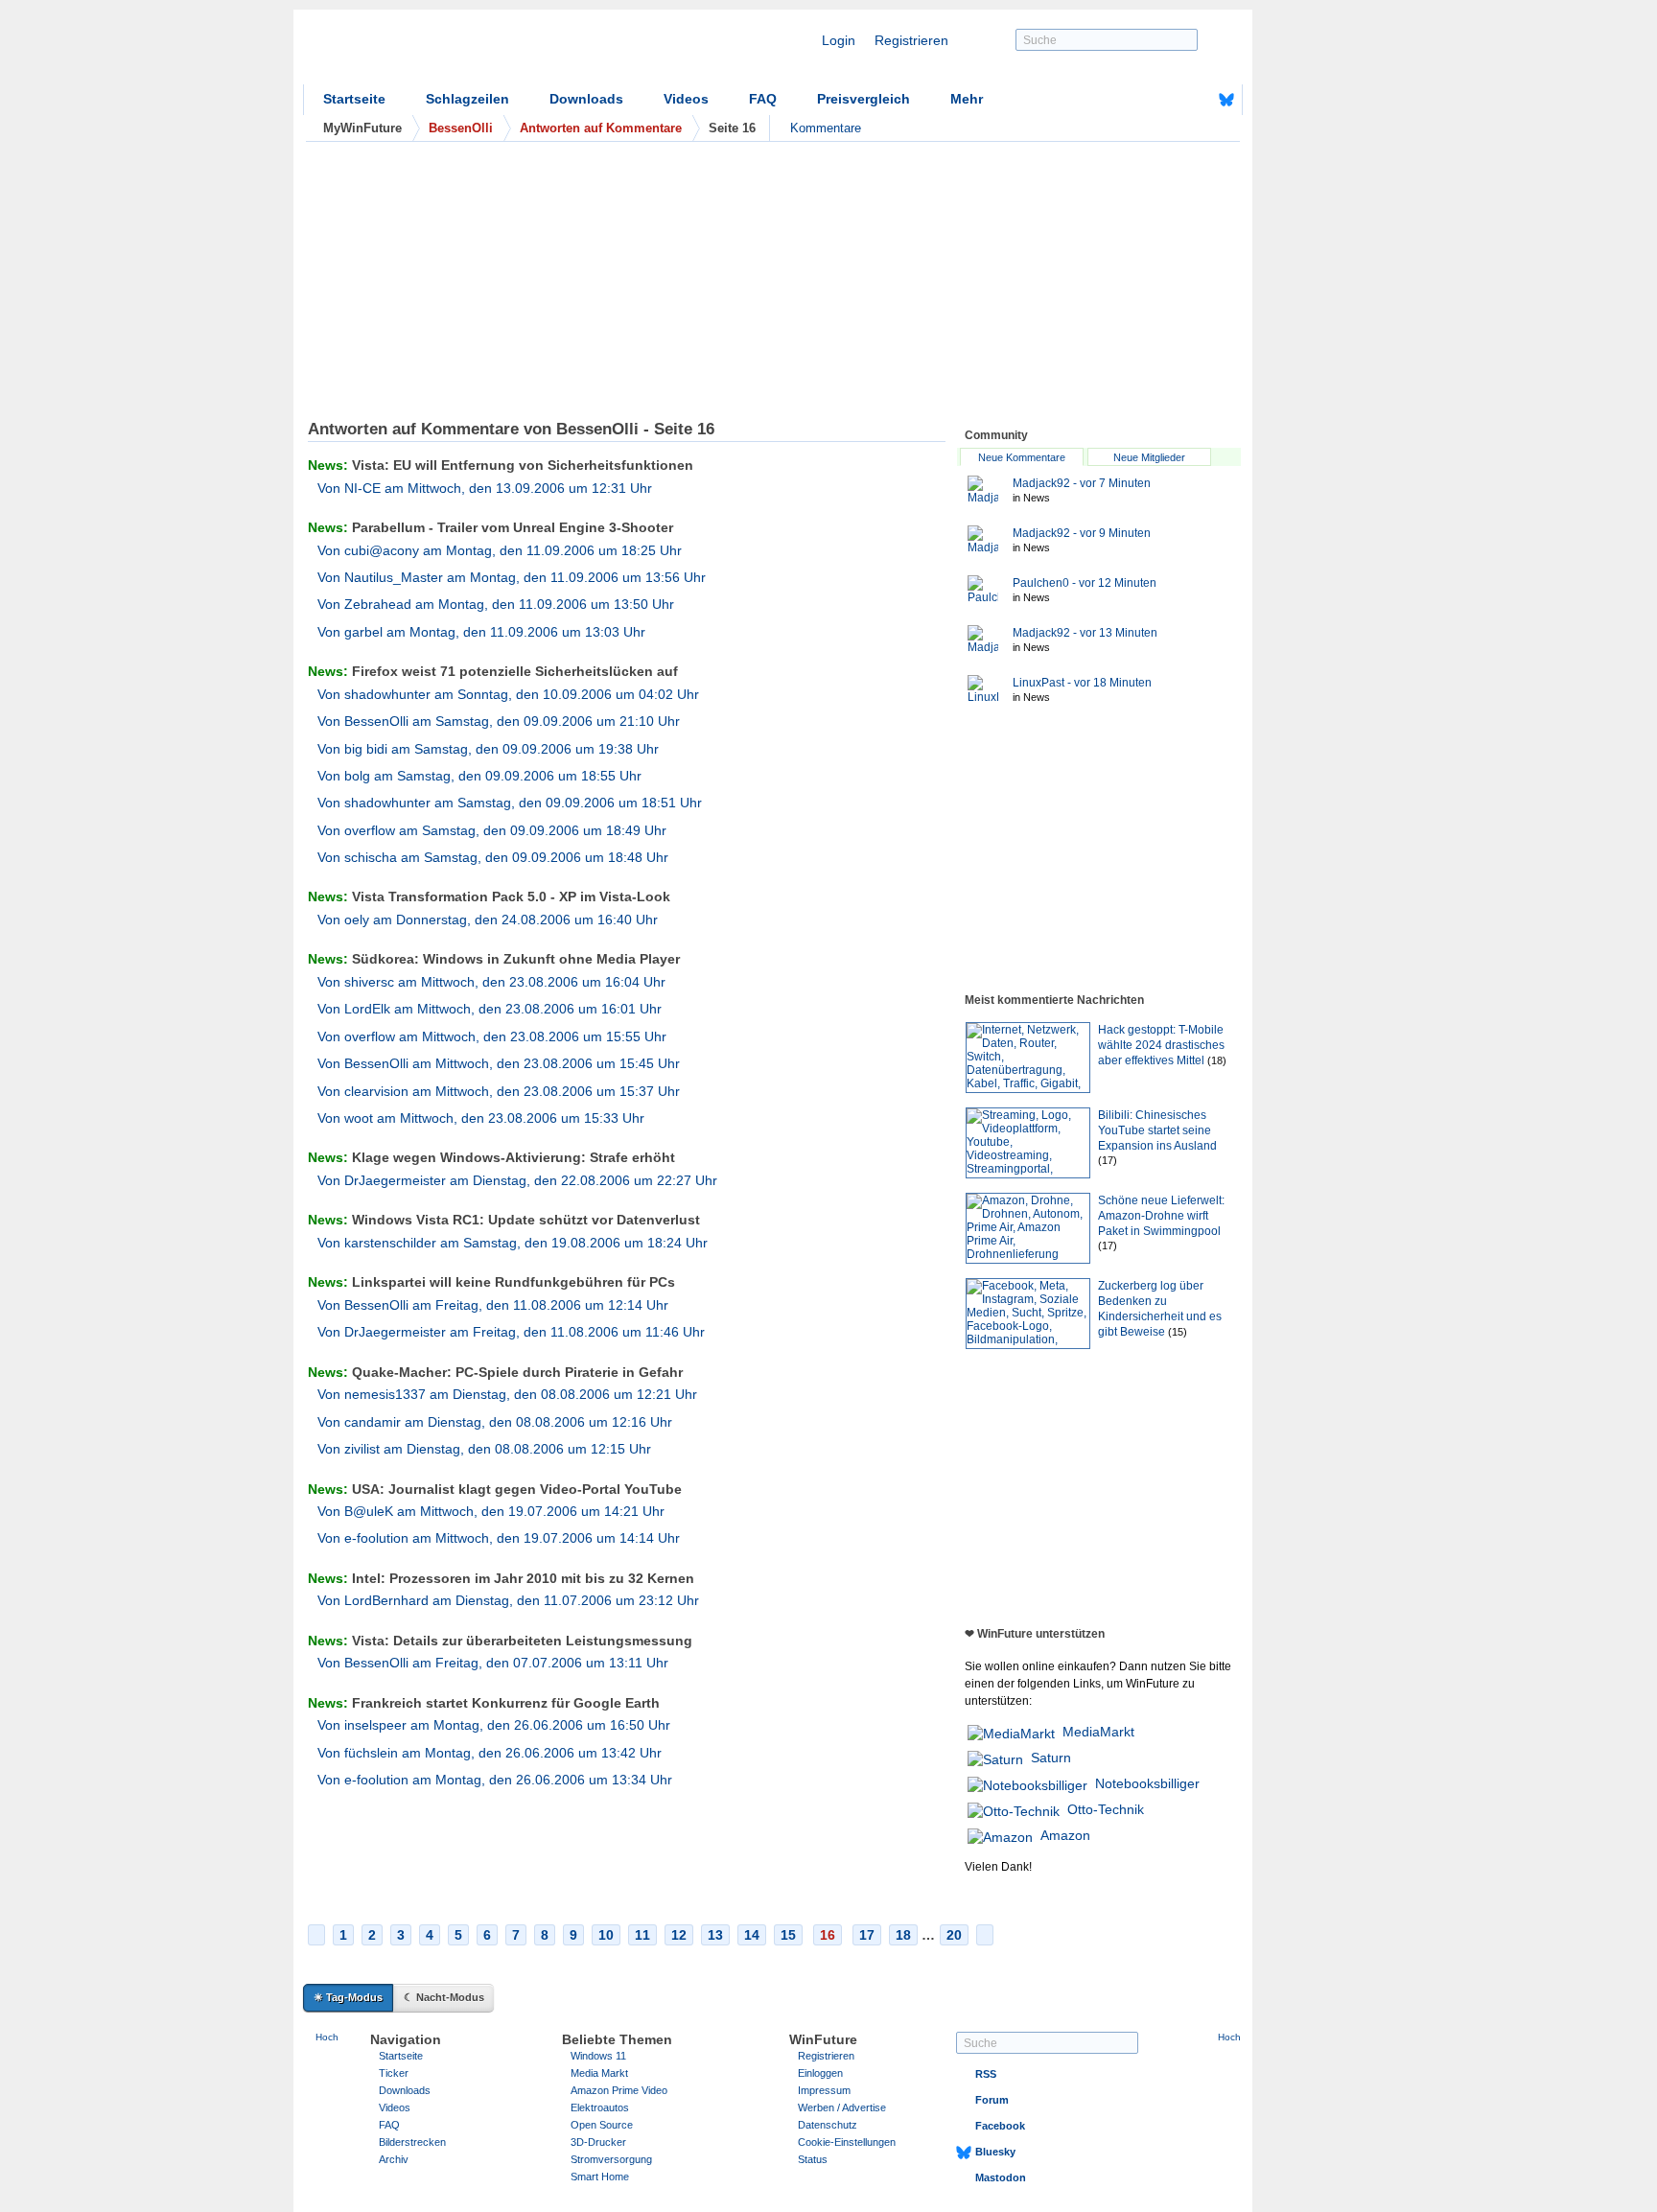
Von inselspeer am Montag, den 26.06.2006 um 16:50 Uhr (494, 1725)
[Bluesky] (1226, 100)
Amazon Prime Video (619, 2090)
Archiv (394, 2159)
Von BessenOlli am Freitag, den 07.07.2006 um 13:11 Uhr (493, 1663)
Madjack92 (1082, 483)
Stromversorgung (611, 2159)
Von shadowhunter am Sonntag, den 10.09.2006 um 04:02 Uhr (508, 694)
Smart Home (600, 2177)
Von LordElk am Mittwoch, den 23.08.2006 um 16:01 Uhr (490, 1009)
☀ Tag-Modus (348, 1997)
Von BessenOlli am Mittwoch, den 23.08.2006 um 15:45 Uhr (499, 1063)
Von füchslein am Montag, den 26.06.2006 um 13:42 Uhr (490, 1753)
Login (839, 40)
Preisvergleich (864, 99)
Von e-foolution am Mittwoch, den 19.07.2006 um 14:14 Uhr (499, 1538)
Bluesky (995, 2152)
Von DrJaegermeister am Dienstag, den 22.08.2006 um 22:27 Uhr (517, 1180)
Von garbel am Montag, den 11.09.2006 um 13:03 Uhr (481, 632)
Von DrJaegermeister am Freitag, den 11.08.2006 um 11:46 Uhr (511, 1332)
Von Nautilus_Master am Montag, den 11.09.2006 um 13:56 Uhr (512, 577)
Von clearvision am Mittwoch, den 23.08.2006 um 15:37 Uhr (499, 1091)
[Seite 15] (316, 1935)
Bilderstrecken (412, 2142)
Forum (992, 2100)
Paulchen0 (1085, 583)
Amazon (1065, 1835)
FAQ (763, 99)
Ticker (394, 2073)
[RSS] (1167, 100)
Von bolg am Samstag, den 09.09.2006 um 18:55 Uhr (479, 776)
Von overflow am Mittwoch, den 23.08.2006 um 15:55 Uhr (492, 1036)
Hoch (327, 2037)
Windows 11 (598, 2056)
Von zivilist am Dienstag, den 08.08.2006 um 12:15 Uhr (484, 1449)
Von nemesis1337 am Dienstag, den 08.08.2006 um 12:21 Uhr (507, 1394)
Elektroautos (600, 2107)
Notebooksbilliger (1147, 1783)
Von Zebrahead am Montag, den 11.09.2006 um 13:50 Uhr (496, 604)
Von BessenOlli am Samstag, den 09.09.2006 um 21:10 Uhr (499, 721)
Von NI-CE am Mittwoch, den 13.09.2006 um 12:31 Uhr (485, 488)
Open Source (602, 2125)
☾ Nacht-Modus (444, 1997)
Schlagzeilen (467, 99)
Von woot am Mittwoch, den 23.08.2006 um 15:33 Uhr (481, 1118)
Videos (686, 99)
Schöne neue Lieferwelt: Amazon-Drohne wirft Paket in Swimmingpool (1161, 1216)
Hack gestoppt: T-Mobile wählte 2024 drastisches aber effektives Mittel (1161, 1045)
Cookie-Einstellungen (847, 2142)
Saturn (1051, 1758)
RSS (986, 2074)
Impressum (824, 2090)
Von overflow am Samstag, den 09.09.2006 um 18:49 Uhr (492, 830)
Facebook (1000, 2126)
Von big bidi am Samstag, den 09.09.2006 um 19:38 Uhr (488, 749)
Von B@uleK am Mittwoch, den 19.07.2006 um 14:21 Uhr (491, 1511)
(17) (1108, 1160)
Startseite (354, 99)
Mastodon (1001, 2177)
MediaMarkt (1098, 1732)
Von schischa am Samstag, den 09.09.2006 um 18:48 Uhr (493, 857)
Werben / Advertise (842, 2107)
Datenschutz (828, 2125)
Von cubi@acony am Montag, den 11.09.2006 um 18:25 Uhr (500, 550)
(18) (1217, 1060)
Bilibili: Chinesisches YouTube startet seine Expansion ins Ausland (1157, 1130)
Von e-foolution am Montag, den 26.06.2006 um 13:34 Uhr (495, 1780)
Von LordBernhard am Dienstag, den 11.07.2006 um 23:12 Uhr (508, 1600)
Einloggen (820, 2073)
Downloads (586, 99)
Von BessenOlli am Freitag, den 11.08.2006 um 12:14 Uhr (493, 1305)
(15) (1178, 1332)
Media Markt (599, 2073)
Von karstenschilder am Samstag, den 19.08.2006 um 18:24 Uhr (513, 1243)
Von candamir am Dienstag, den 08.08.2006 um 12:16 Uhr (495, 1422)
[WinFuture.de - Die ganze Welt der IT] (466, 52)
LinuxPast (1082, 683)
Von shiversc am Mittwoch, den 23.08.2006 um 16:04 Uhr (491, 982)
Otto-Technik (1106, 1809)
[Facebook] (1197, 100)
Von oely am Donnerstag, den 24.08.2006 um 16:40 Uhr (488, 920)
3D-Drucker (598, 2142)
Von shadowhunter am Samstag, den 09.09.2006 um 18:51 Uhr (510, 803)
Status (813, 2159)
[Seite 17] (985, 1935)
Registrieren (911, 40)
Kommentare (826, 128)
